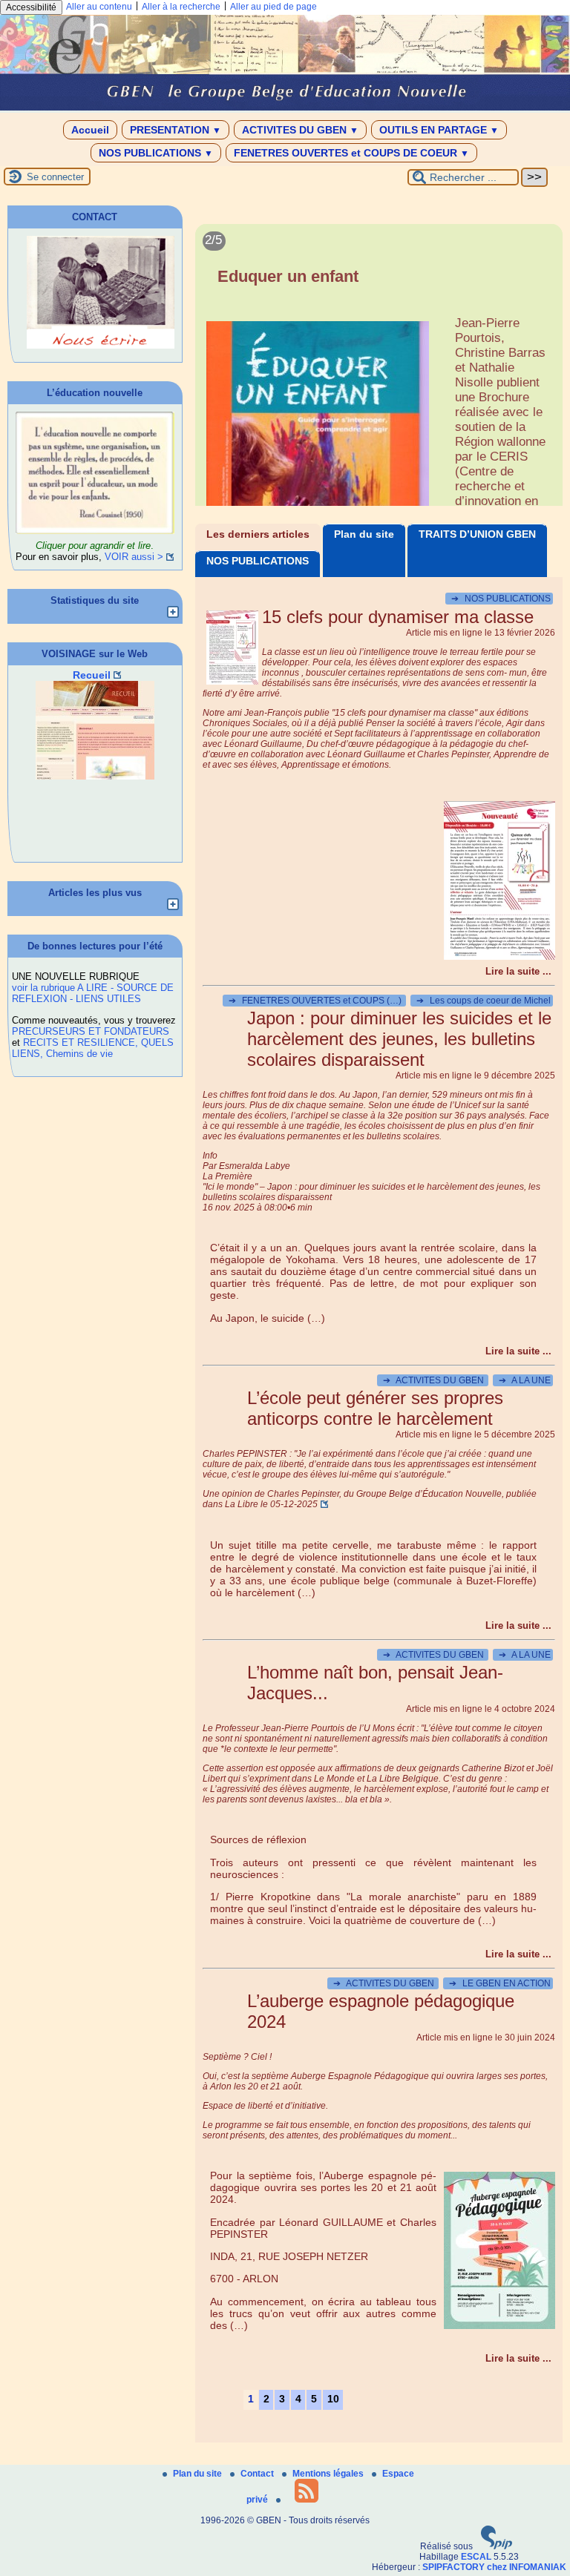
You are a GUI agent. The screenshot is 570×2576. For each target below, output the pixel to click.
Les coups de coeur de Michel (484, 1001)
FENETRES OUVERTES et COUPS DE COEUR (351, 153)
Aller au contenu (99, 7)
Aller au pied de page (273, 7)
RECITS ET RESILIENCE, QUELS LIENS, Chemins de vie (93, 1048)
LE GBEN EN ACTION (500, 1983)
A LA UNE (525, 1380)
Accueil (90, 130)
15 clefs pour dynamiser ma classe (398, 617)
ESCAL (476, 2557)
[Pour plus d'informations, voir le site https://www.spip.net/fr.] (497, 2546)
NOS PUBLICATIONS (156, 153)
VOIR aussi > (134, 557)
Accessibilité (31, 7)
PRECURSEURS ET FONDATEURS (91, 1031)
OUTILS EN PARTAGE (439, 130)
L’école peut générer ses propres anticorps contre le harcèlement (375, 1408)
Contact (258, 2474)
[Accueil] (285, 108)
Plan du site (364, 534)
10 (333, 2399)
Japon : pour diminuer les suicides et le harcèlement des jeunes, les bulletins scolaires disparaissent (399, 1039)
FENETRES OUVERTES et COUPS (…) (316, 1001)
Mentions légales (329, 2474)
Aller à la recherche (181, 7)
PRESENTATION (176, 130)
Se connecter (55, 177)
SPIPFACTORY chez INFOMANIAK (494, 2567)
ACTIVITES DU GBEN (300, 130)
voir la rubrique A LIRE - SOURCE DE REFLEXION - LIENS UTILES (93, 993)
